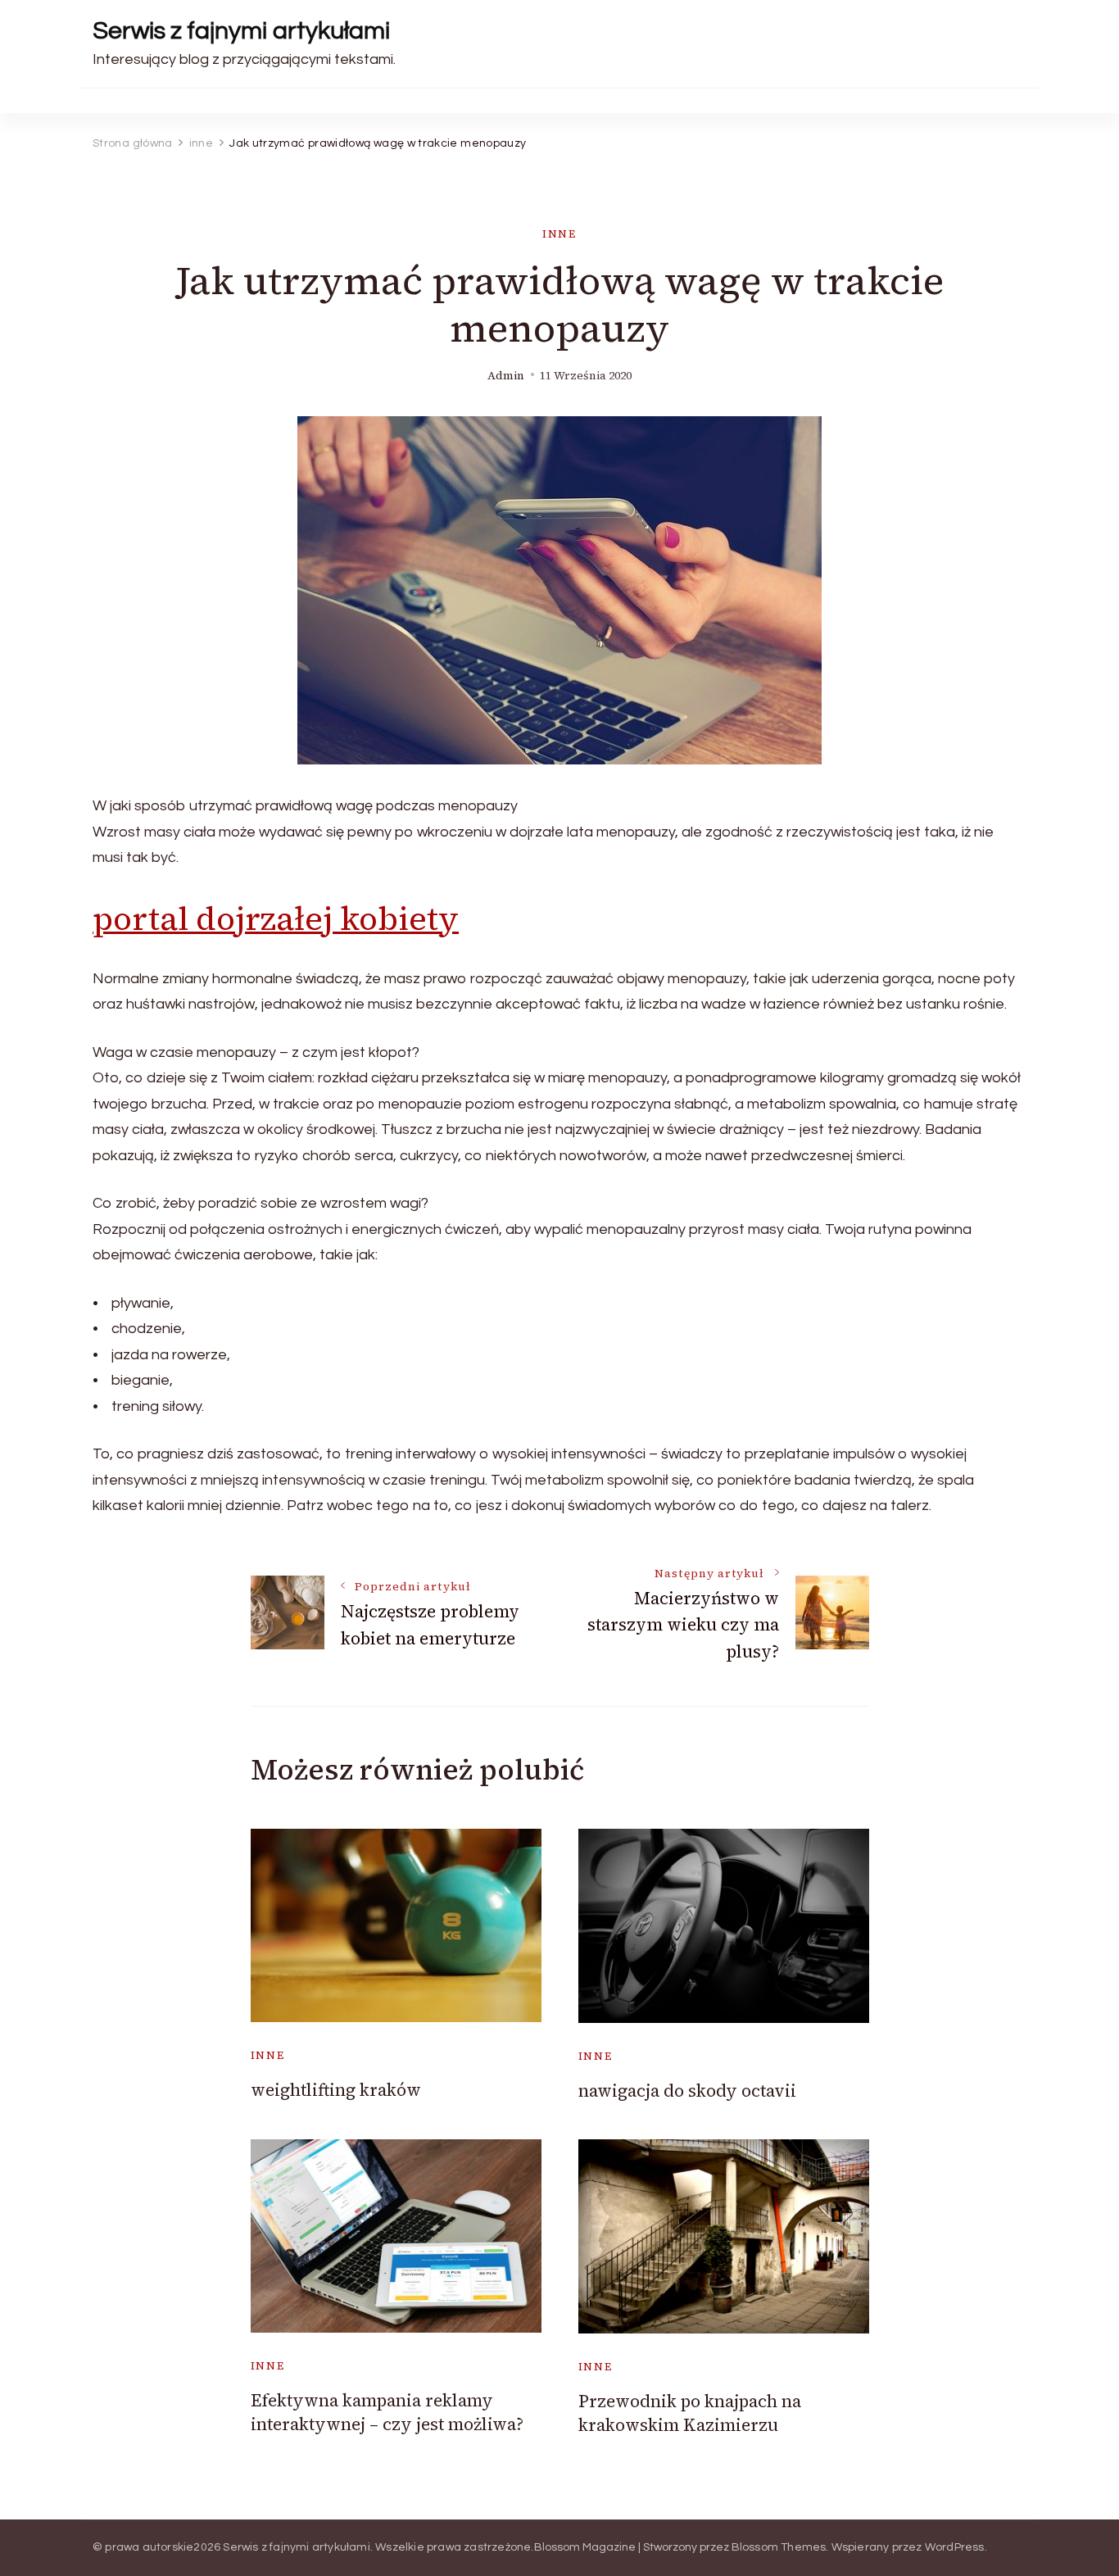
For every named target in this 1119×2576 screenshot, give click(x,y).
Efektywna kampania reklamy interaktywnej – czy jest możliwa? (387, 2412)
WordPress (955, 2547)
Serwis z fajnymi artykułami (241, 31)
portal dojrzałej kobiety (276, 918)
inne (559, 234)
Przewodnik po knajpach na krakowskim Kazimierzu (690, 2413)
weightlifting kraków (336, 2090)
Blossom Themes (779, 2547)
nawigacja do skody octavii (687, 2091)
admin (506, 376)
